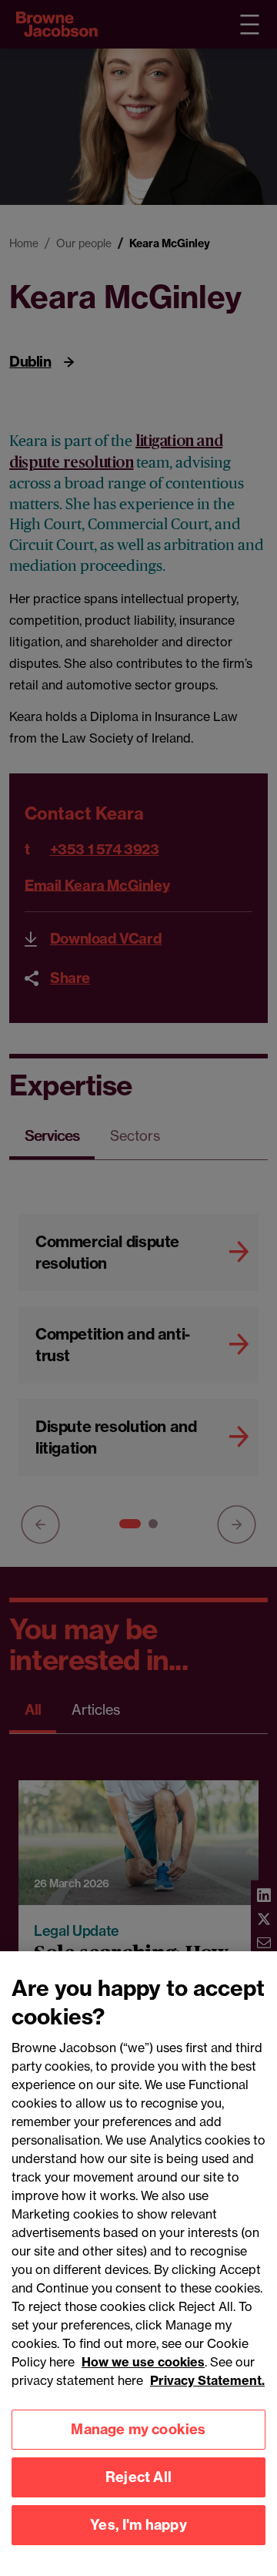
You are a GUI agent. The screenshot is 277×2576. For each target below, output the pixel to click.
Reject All (138, 2477)
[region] (138, 2264)
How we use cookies (143, 2362)
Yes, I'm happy (138, 2525)
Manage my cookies (138, 2429)
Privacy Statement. (207, 2380)
